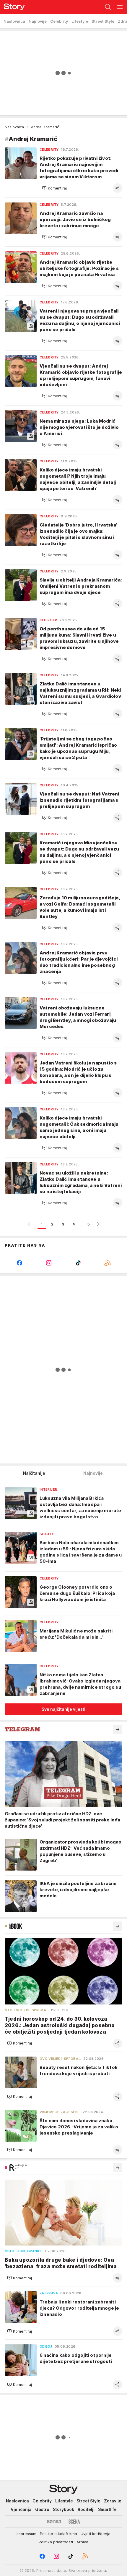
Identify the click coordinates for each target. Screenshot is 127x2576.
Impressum (26, 2534)
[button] (54, 188)
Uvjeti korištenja (96, 2534)
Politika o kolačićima (58, 2534)
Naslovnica (14, 127)
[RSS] (108, 1263)
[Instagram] (49, 1263)
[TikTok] (78, 1263)
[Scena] (74, 2522)
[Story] (12, 7)
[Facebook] (19, 1263)
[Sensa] (54, 2522)
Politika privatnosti (56, 2542)
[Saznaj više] (118, 1729)
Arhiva (82, 2542)
